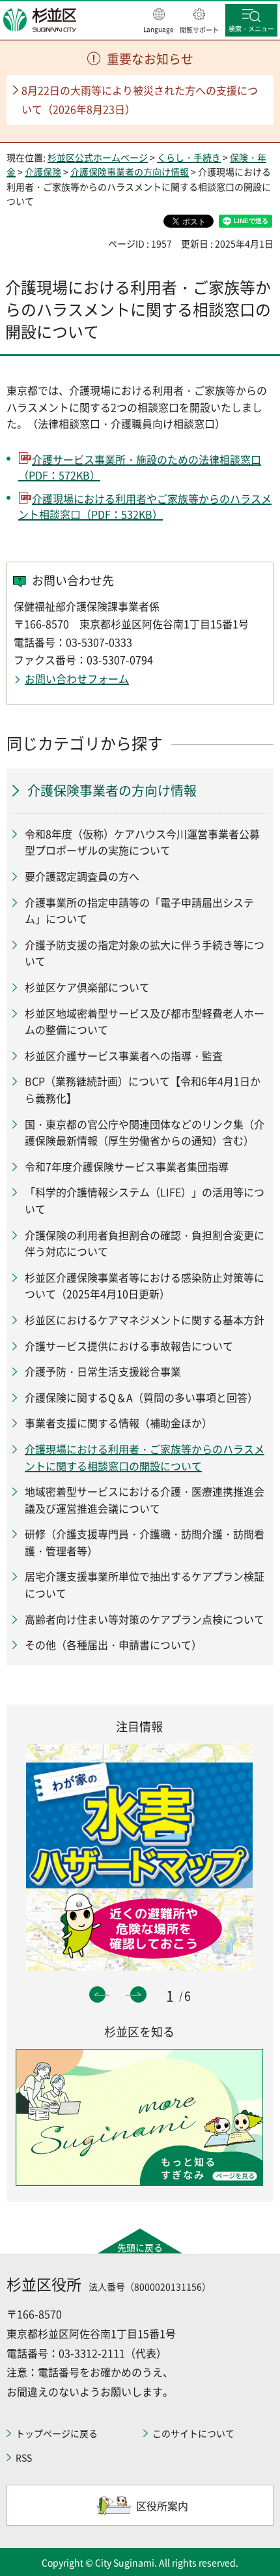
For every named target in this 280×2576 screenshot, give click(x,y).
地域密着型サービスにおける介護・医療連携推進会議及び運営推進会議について (145, 1500)
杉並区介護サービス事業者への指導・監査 (124, 1055)
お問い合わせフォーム (77, 678)
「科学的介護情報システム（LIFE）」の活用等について (145, 1200)
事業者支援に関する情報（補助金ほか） (119, 1423)
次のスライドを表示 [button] (138, 1994)
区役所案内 (162, 2506)
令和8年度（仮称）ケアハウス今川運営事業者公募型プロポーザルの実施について (142, 842)
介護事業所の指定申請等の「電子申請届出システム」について (139, 911)
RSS (24, 2457)
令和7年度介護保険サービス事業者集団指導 (127, 1166)
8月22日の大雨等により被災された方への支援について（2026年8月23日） (140, 99)
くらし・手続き (189, 157)
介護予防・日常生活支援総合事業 (103, 1371)
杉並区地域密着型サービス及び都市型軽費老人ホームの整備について (145, 1022)
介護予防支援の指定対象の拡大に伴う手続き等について (145, 953)
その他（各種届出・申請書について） (113, 1644)
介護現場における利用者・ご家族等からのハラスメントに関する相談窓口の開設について (145, 1457)
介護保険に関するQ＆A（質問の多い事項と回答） (141, 1397)
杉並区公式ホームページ (98, 157)
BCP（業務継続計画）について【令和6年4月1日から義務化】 (143, 1089)
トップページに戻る (57, 2433)
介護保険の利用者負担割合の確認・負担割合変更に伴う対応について (145, 1243)
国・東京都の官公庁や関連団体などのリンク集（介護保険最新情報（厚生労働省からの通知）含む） (145, 1132)
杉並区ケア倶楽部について (87, 987)
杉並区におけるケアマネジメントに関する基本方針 (145, 1320)
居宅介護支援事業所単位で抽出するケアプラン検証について (145, 1584)
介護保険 (43, 172)
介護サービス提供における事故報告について (129, 1346)
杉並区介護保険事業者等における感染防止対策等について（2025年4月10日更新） (145, 1286)
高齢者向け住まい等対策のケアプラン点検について (145, 1619)
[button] (159, 22)
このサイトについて (193, 2433)
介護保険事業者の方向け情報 (130, 172)
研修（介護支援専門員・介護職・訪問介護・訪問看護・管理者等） (145, 1542)
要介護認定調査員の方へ (82, 876)
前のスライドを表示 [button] (97, 1994)
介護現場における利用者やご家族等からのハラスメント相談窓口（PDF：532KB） (145, 506)
